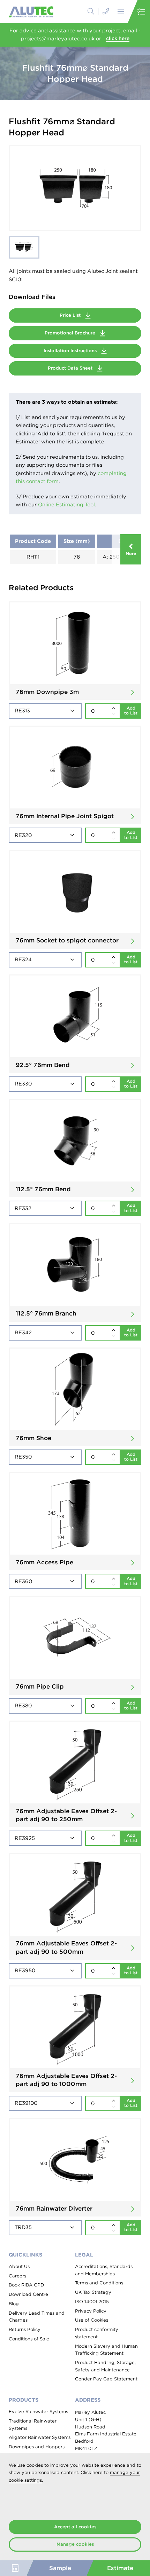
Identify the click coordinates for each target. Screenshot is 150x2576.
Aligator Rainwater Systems (40, 2437)
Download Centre (28, 2294)
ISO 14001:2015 (92, 2302)
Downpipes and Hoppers (37, 2447)
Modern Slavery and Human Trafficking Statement (106, 2350)
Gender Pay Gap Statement (106, 2379)
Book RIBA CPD (26, 2285)
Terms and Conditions (99, 2283)
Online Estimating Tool (66, 505)
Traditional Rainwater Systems (33, 2425)
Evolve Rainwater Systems (38, 2412)
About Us (19, 2266)
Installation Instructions (71, 351)
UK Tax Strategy (93, 2292)
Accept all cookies (75, 2527)
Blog (14, 2304)
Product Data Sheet (71, 368)
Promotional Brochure (71, 333)
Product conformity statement (97, 2333)
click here (118, 38)
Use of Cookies (92, 2320)
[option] (75, 188)
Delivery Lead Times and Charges (37, 2317)
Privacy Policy (91, 2311)
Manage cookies (75, 2544)
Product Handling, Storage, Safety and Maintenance (105, 2366)
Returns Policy (25, 2329)
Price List (71, 315)
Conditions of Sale (29, 2339)
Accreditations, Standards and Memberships (104, 2270)
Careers (17, 2276)
